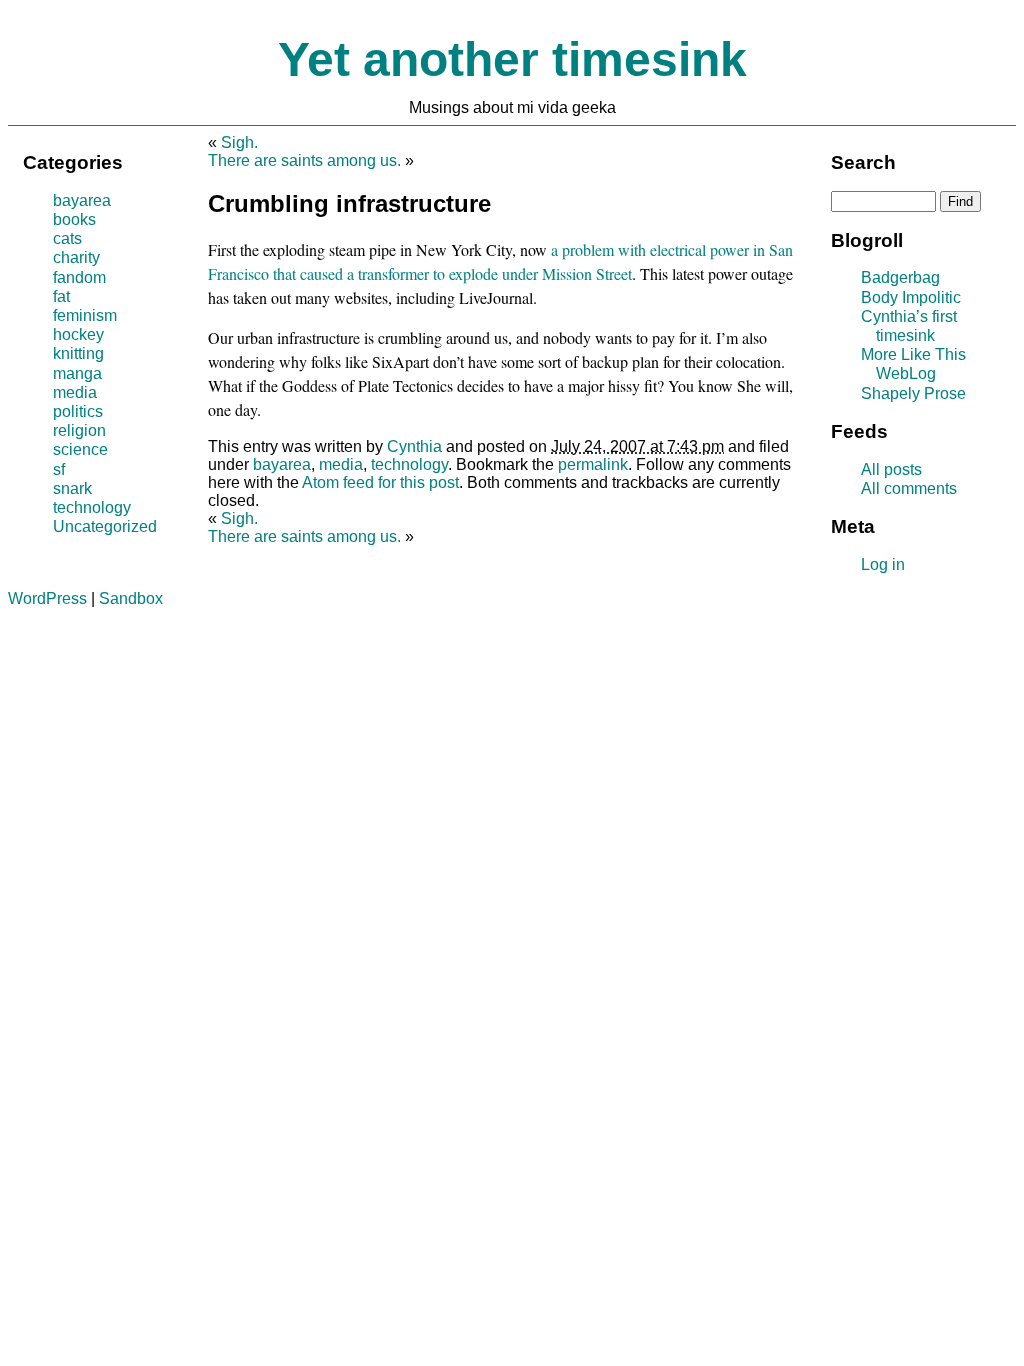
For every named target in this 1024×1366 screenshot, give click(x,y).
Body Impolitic (911, 297)
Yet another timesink (512, 59)
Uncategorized (105, 526)
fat (61, 296)
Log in (883, 564)
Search (863, 162)
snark (72, 488)
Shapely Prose (913, 393)
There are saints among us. (304, 160)
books (74, 219)
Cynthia (414, 446)
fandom (79, 277)
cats (67, 238)
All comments (909, 488)
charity (76, 257)
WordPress (47, 598)
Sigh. (239, 142)
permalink (593, 464)
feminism (85, 315)
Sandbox (131, 598)
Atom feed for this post (380, 482)
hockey (78, 334)
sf (59, 469)
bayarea (282, 464)
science (80, 449)
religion (79, 430)
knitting (78, 353)
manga (77, 373)
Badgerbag (900, 277)
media (341, 464)
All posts (891, 469)
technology (409, 464)
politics (78, 411)
